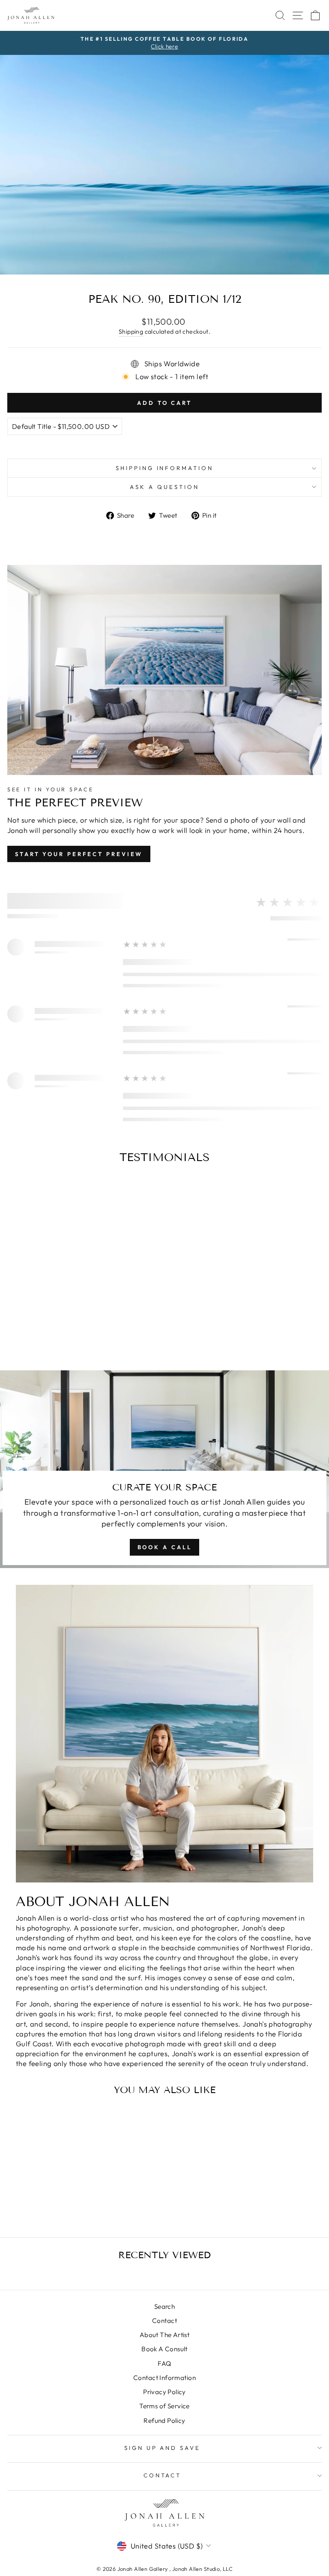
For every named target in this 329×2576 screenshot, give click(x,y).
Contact (164, 2321)
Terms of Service (164, 2406)
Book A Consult (164, 2349)
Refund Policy (164, 2421)
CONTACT (163, 2475)
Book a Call (165, 1547)
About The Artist (165, 2335)
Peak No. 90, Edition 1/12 (68, 2197)
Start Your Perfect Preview (79, 854)
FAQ (164, 2363)
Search (164, 2306)
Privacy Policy (164, 2392)
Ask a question (164, 487)
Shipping (131, 332)
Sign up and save (163, 2448)
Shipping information (165, 468)
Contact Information (164, 2378)
